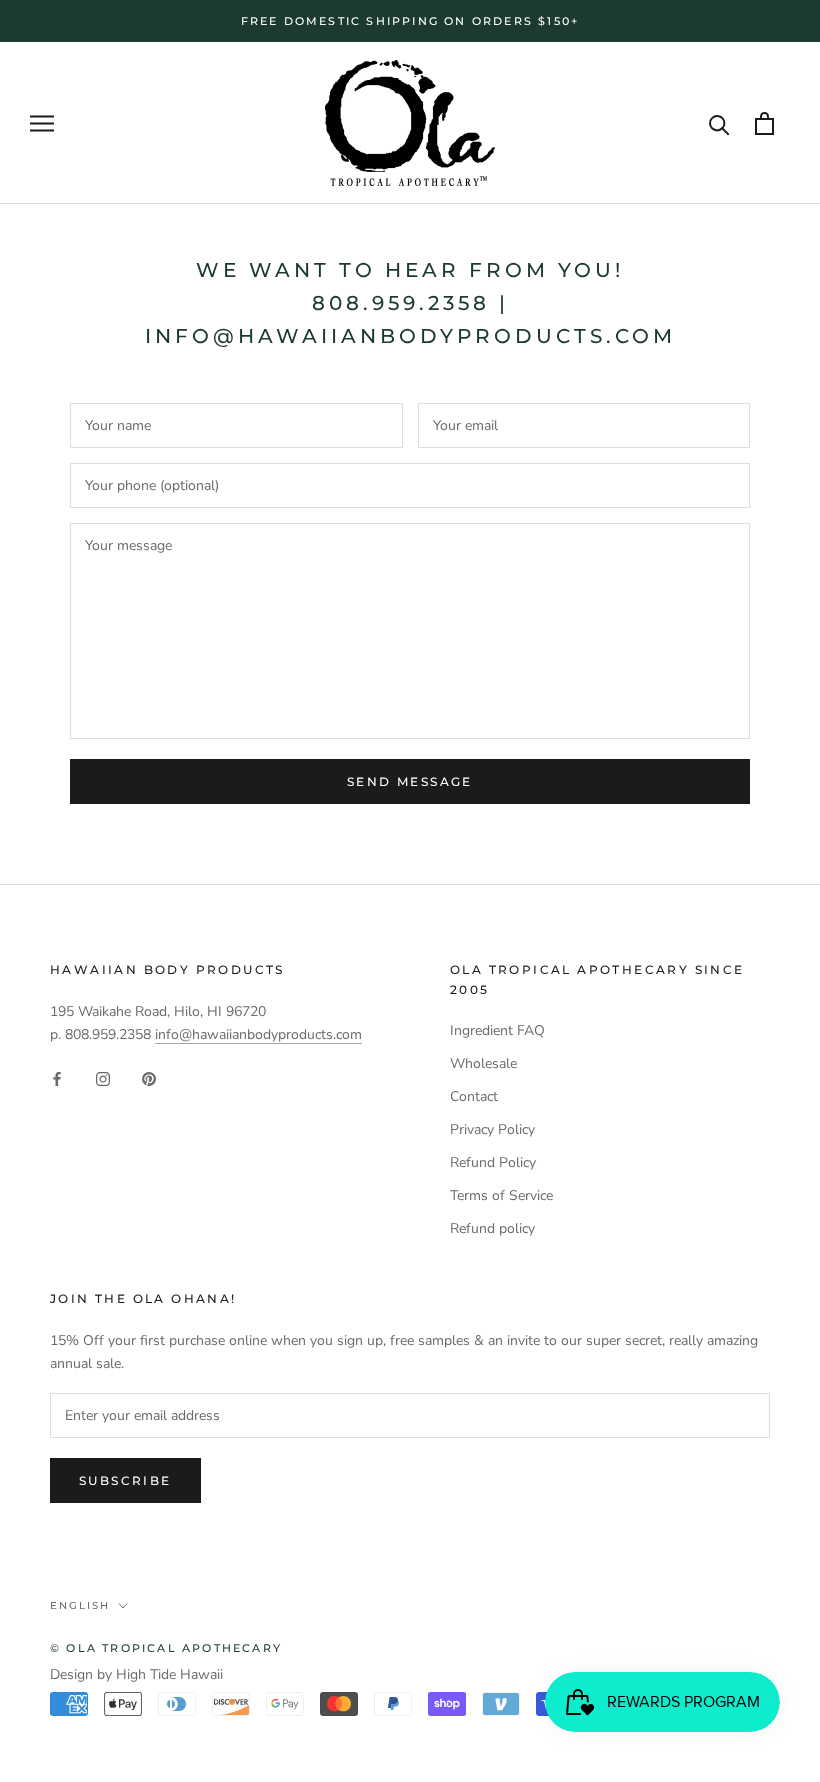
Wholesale (483, 1063)
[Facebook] (57, 1077)
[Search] (719, 123)
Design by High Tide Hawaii (136, 1674)
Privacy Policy (492, 1129)
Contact (474, 1096)
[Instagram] (103, 1077)
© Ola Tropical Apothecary (166, 1648)
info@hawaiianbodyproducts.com (410, 336)
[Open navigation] (42, 123)
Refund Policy (493, 1162)
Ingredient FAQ (497, 1030)
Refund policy (492, 1228)
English (80, 1605)
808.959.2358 (401, 303)
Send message (410, 781)
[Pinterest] (149, 1077)
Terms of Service (501, 1195)
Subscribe (125, 1480)
